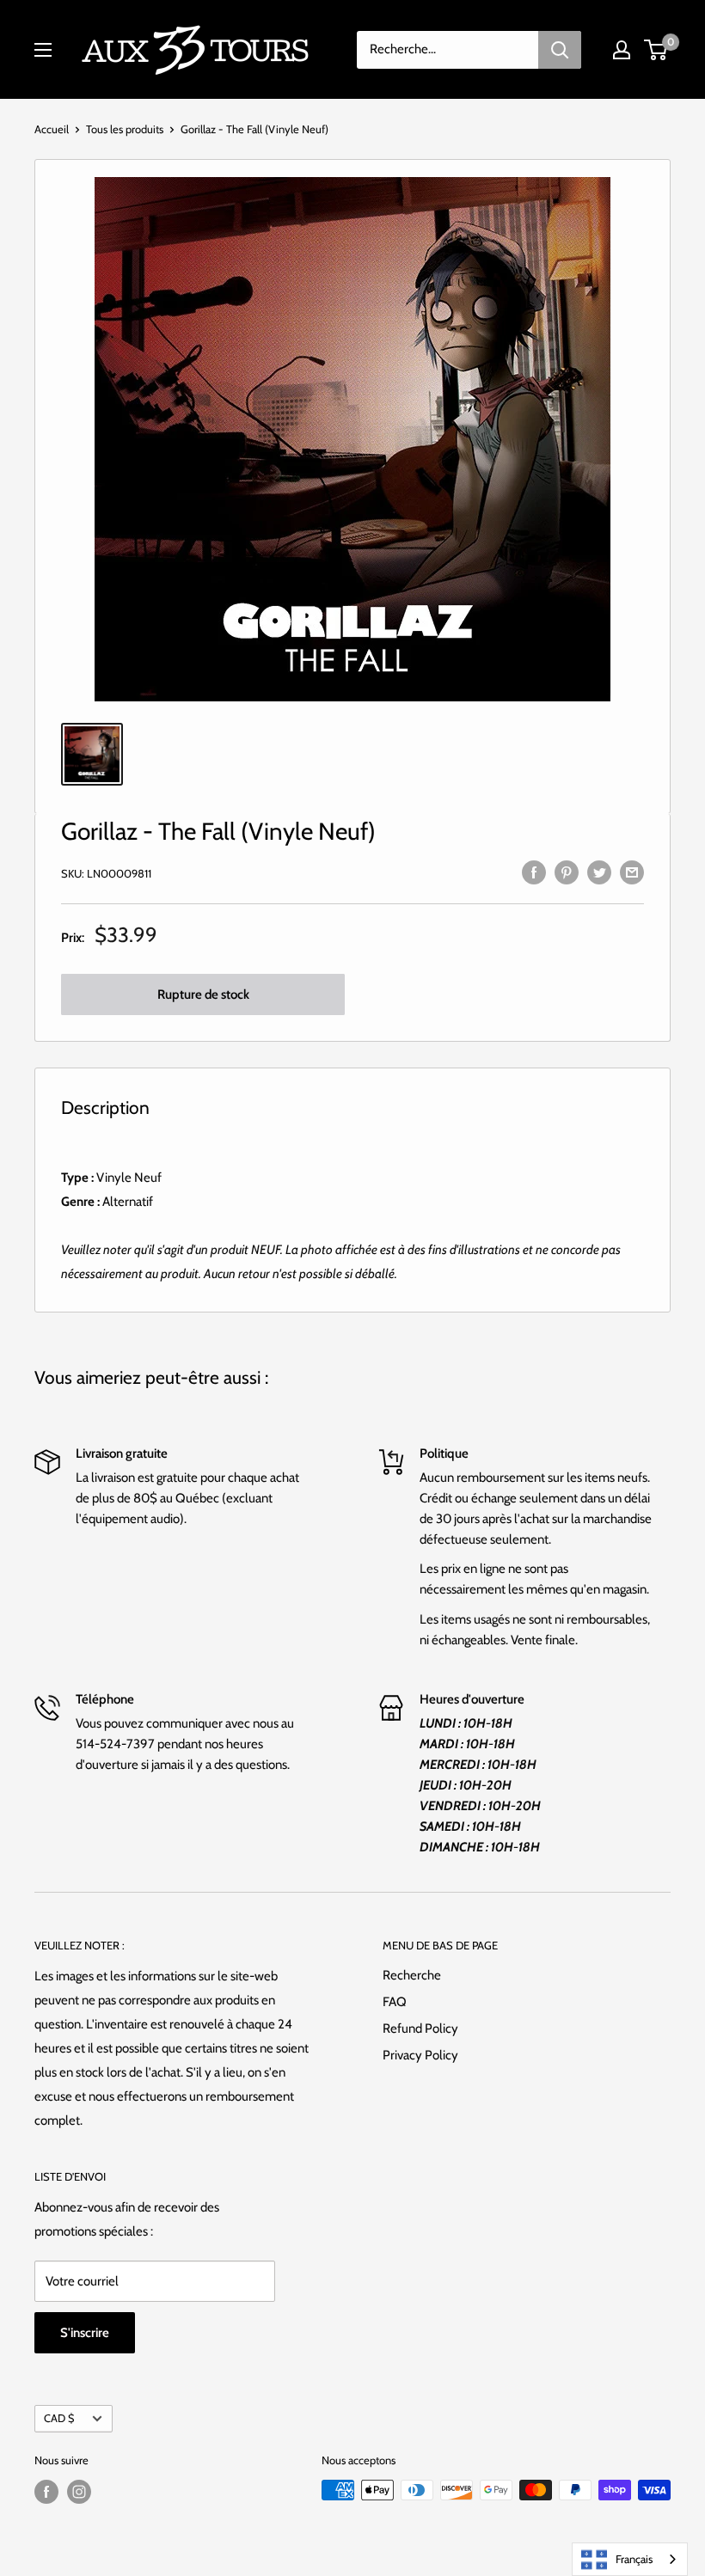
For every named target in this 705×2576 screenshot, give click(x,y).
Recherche (412, 1975)
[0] (656, 50)
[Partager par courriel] (632, 871)
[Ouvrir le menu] (43, 50)
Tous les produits (125, 129)
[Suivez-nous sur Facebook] (46, 2492)
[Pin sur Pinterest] (567, 871)
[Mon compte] (622, 50)
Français (634, 2559)
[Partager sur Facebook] (534, 871)
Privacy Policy (420, 2055)
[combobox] (630, 2559)
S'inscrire (85, 2333)
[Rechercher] (560, 50)
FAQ (395, 2002)
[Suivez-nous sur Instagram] (79, 2492)
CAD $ (59, 2418)
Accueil (52, 129)
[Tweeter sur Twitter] (599, 871)
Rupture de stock (203, 994)
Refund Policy (420, 2028)
